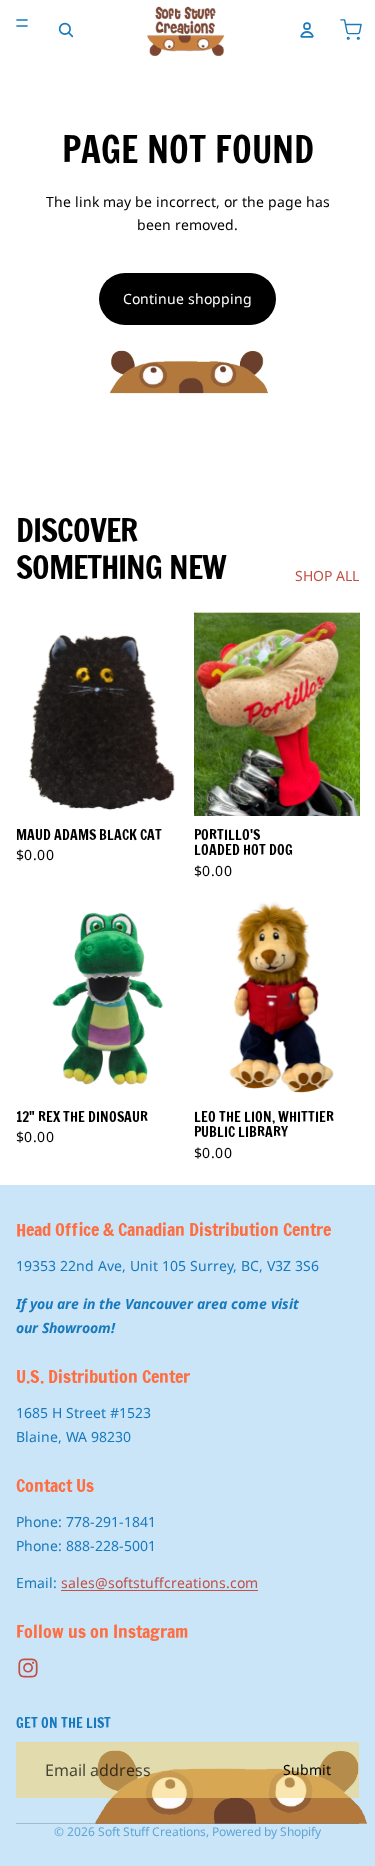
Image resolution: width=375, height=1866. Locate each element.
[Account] (307, 30)
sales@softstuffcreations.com (159, 1582)
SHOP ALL (327, 575)
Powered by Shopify (266, 1831)
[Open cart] (351, 30)
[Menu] (22, 23)
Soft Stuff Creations (152, 1831)
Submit (307, 1769)
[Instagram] (28, 1668)
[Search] (66, 30)
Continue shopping (187, 298)
